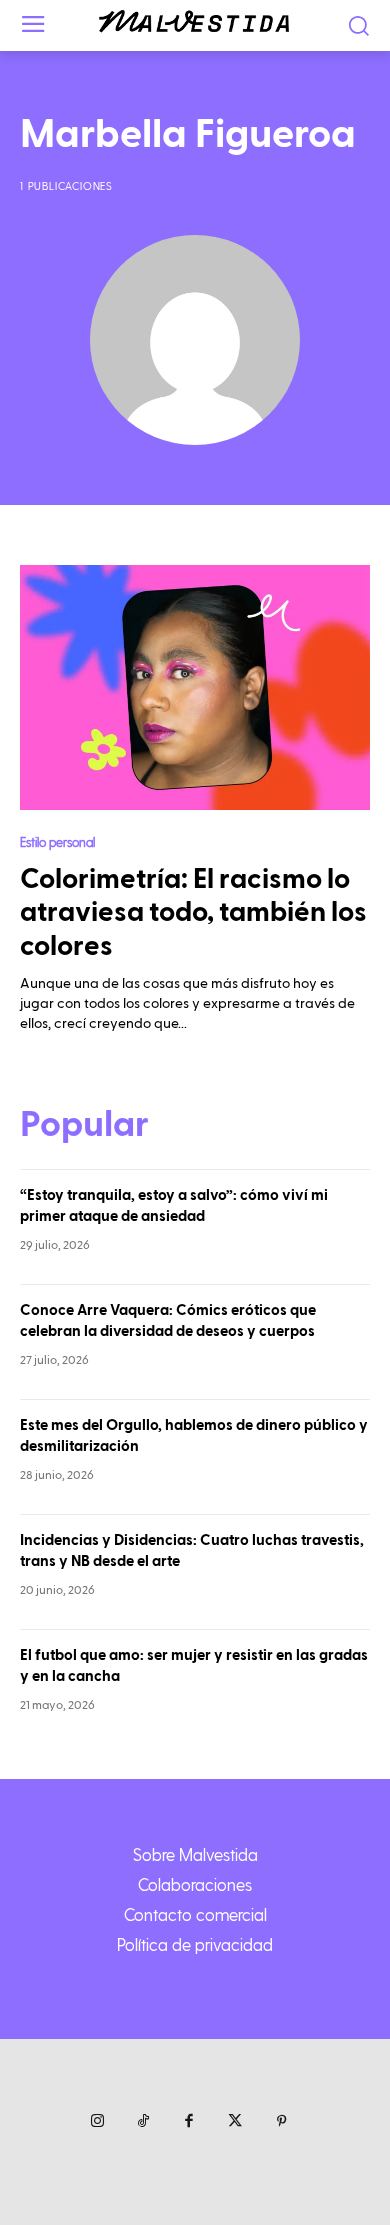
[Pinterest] (281, 2122)
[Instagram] (97, 2122)
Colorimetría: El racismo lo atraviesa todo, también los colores (193, 913)
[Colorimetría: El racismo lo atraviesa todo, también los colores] (195, 687)
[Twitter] (235, 2122)
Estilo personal (57, 841)
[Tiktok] (143, 2122)
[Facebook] (189, 2122)
